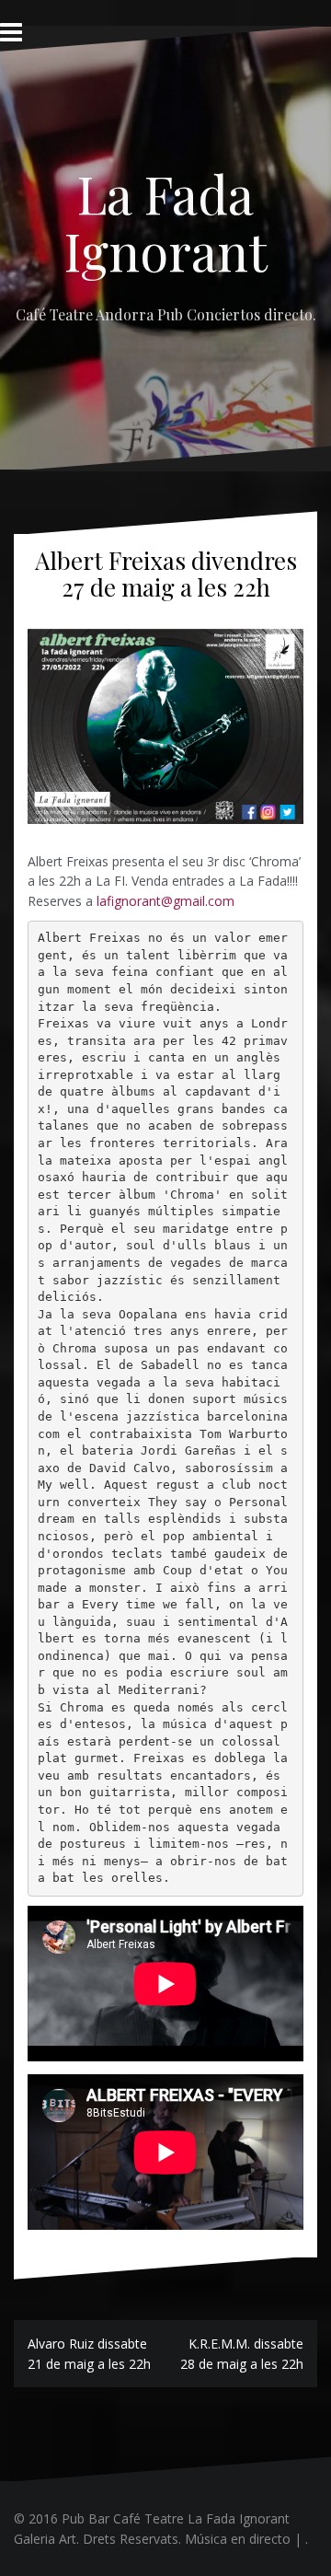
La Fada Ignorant (166, 221)
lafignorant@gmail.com (165, 901)
